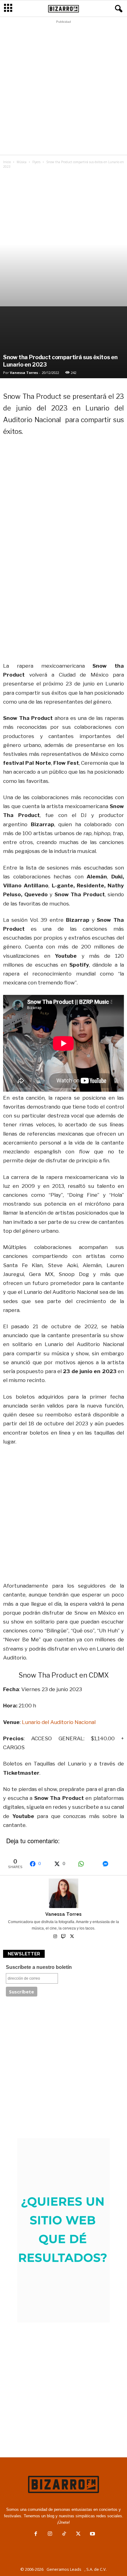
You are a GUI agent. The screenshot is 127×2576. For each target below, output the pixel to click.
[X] (72, 1937)
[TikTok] (64, 2534)
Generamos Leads (64, 2569)
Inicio (7, 162)
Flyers (36, 162)
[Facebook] (36, 2534)
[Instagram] (56, 1937)
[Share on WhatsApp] (87, 1864)
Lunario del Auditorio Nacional (59, 1722)
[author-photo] (63, 1893)
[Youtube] (92, 2534)
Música (22, 162)
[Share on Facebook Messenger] (111, 1864)
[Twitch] (64, 1937)
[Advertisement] (63, 89)
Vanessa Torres (24, 373)
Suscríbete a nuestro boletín (39, 1967)
